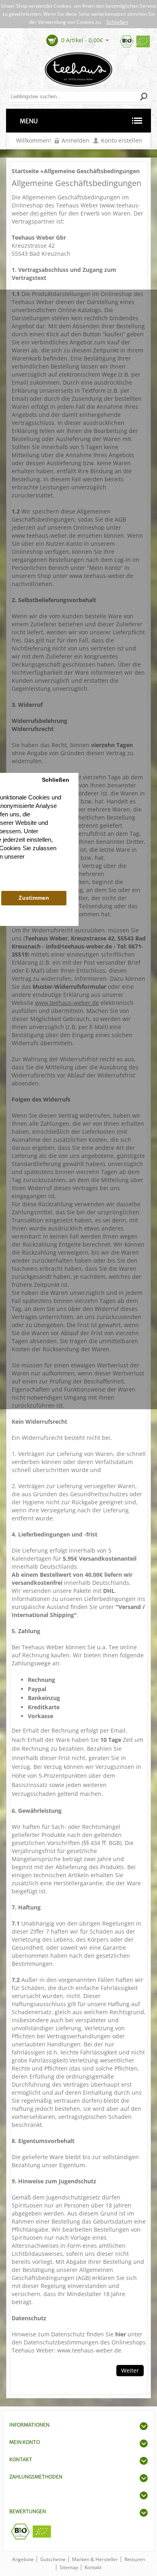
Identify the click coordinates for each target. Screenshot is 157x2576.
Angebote (23, 2559)
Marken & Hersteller (95, 2559)
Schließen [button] (56, 780)
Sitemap (69, 2567)
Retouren (135, 2559)
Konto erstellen (122, 140)
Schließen (117, 22)
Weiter (130, 2370)
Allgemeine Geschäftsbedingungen (92, 171)
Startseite (25, 171)
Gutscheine (53, 2559)
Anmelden (75, 140)
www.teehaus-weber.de (44, 535)
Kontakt (93, 2567)
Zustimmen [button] (34, 898)
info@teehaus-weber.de (79, 946)
